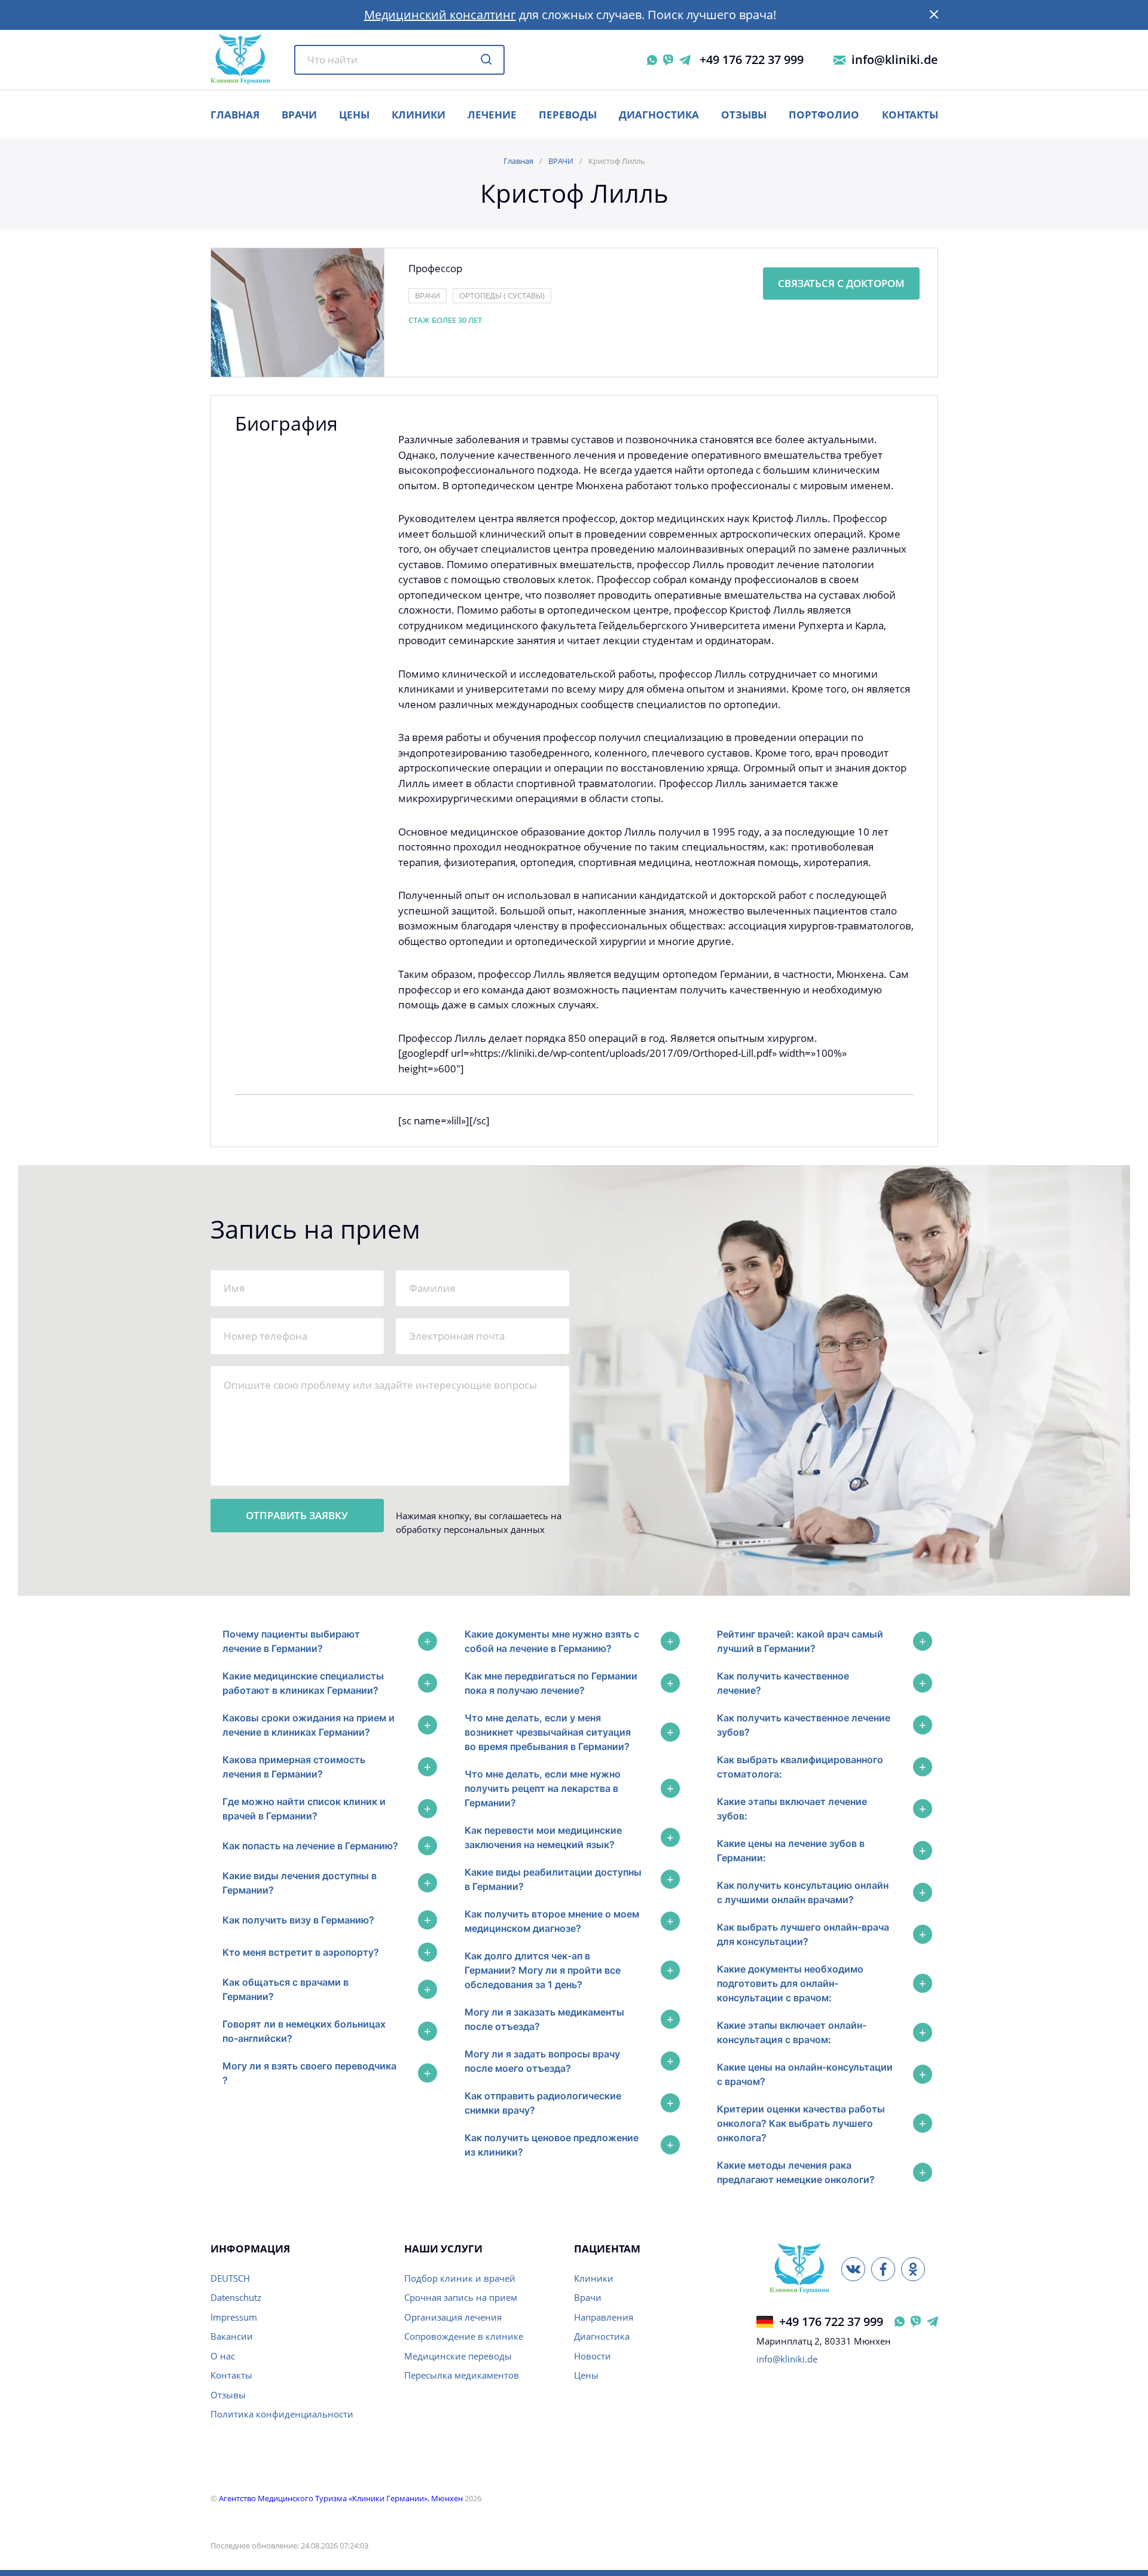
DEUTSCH (230, 2278)
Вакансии (232, 2336)
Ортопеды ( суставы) (502, 295)
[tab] (327, 1641)
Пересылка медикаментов (462, 2375)
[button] (934, 15)
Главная (518, 161)
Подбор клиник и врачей (460, 2278)
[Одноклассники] (913, 2269)
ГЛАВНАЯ (235, 115)
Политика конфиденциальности (282, 2414)
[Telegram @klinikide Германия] (932, 2322)
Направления (604, 2317)
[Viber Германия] (916, 2322)
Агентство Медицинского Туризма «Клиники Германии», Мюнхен (341, 2498)
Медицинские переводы (458, 2356)
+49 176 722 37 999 (752, 60)
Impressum (234, 2317)
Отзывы (744, 115)
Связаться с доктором (841, 283)
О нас (223, 2356)
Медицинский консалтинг (440, 15)
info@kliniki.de (895, 60)
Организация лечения (453, 2317)
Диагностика (659, 115)
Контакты (910, 115)
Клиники (419, 115)
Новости (593, 2356)
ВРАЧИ (299, 115)
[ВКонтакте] (853, 2269)
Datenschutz (236, 2297)
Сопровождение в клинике (464, 2336)
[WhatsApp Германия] (900, 2322)
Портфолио (824, 115)
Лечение (492, 115)
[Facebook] (883, 2269)
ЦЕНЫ (354, 115)
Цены (586, 2375)
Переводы (568, 115)
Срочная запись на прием (461, 2297)
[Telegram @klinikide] (685, 60)
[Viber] (668, 60)
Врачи (588, 2297)
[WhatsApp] (652, 60)
